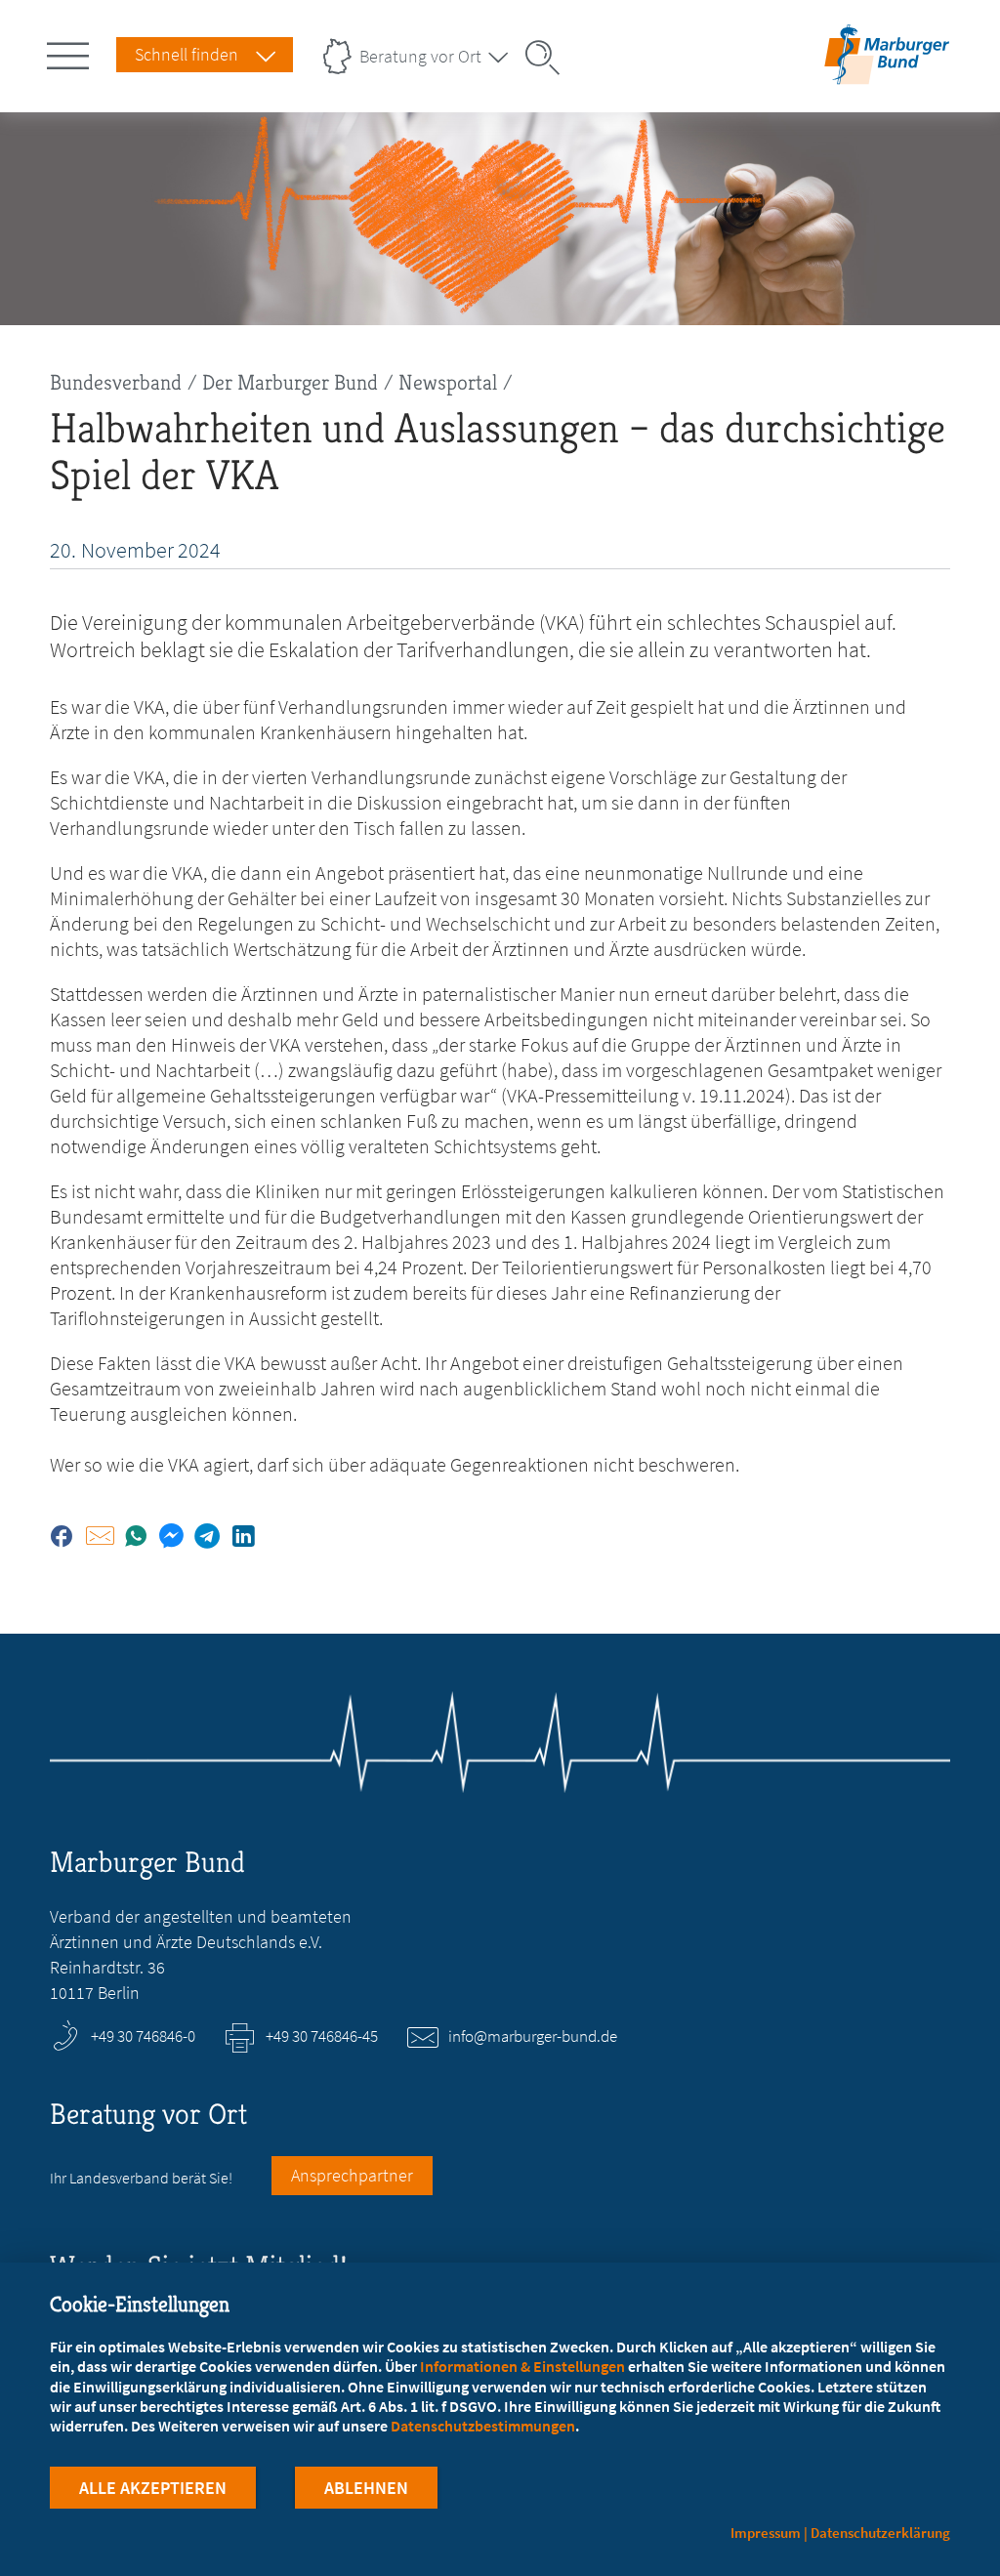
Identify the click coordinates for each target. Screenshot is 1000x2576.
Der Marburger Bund (290, 382)
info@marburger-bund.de (533, 2036)
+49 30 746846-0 (143, 2036)
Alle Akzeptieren (153, 2488)
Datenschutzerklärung (880, 2533)
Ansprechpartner (352, 2175)
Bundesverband (116, 382)
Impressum (766, 2533)
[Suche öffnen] (549, 58)
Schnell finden (187, 54)
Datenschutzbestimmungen (483, 2426)
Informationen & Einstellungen (522, 2366)
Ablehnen (366, 2488)
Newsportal (448, 382)
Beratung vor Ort (420, 56)
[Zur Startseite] (887, 72)
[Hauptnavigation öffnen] (71, 52)
